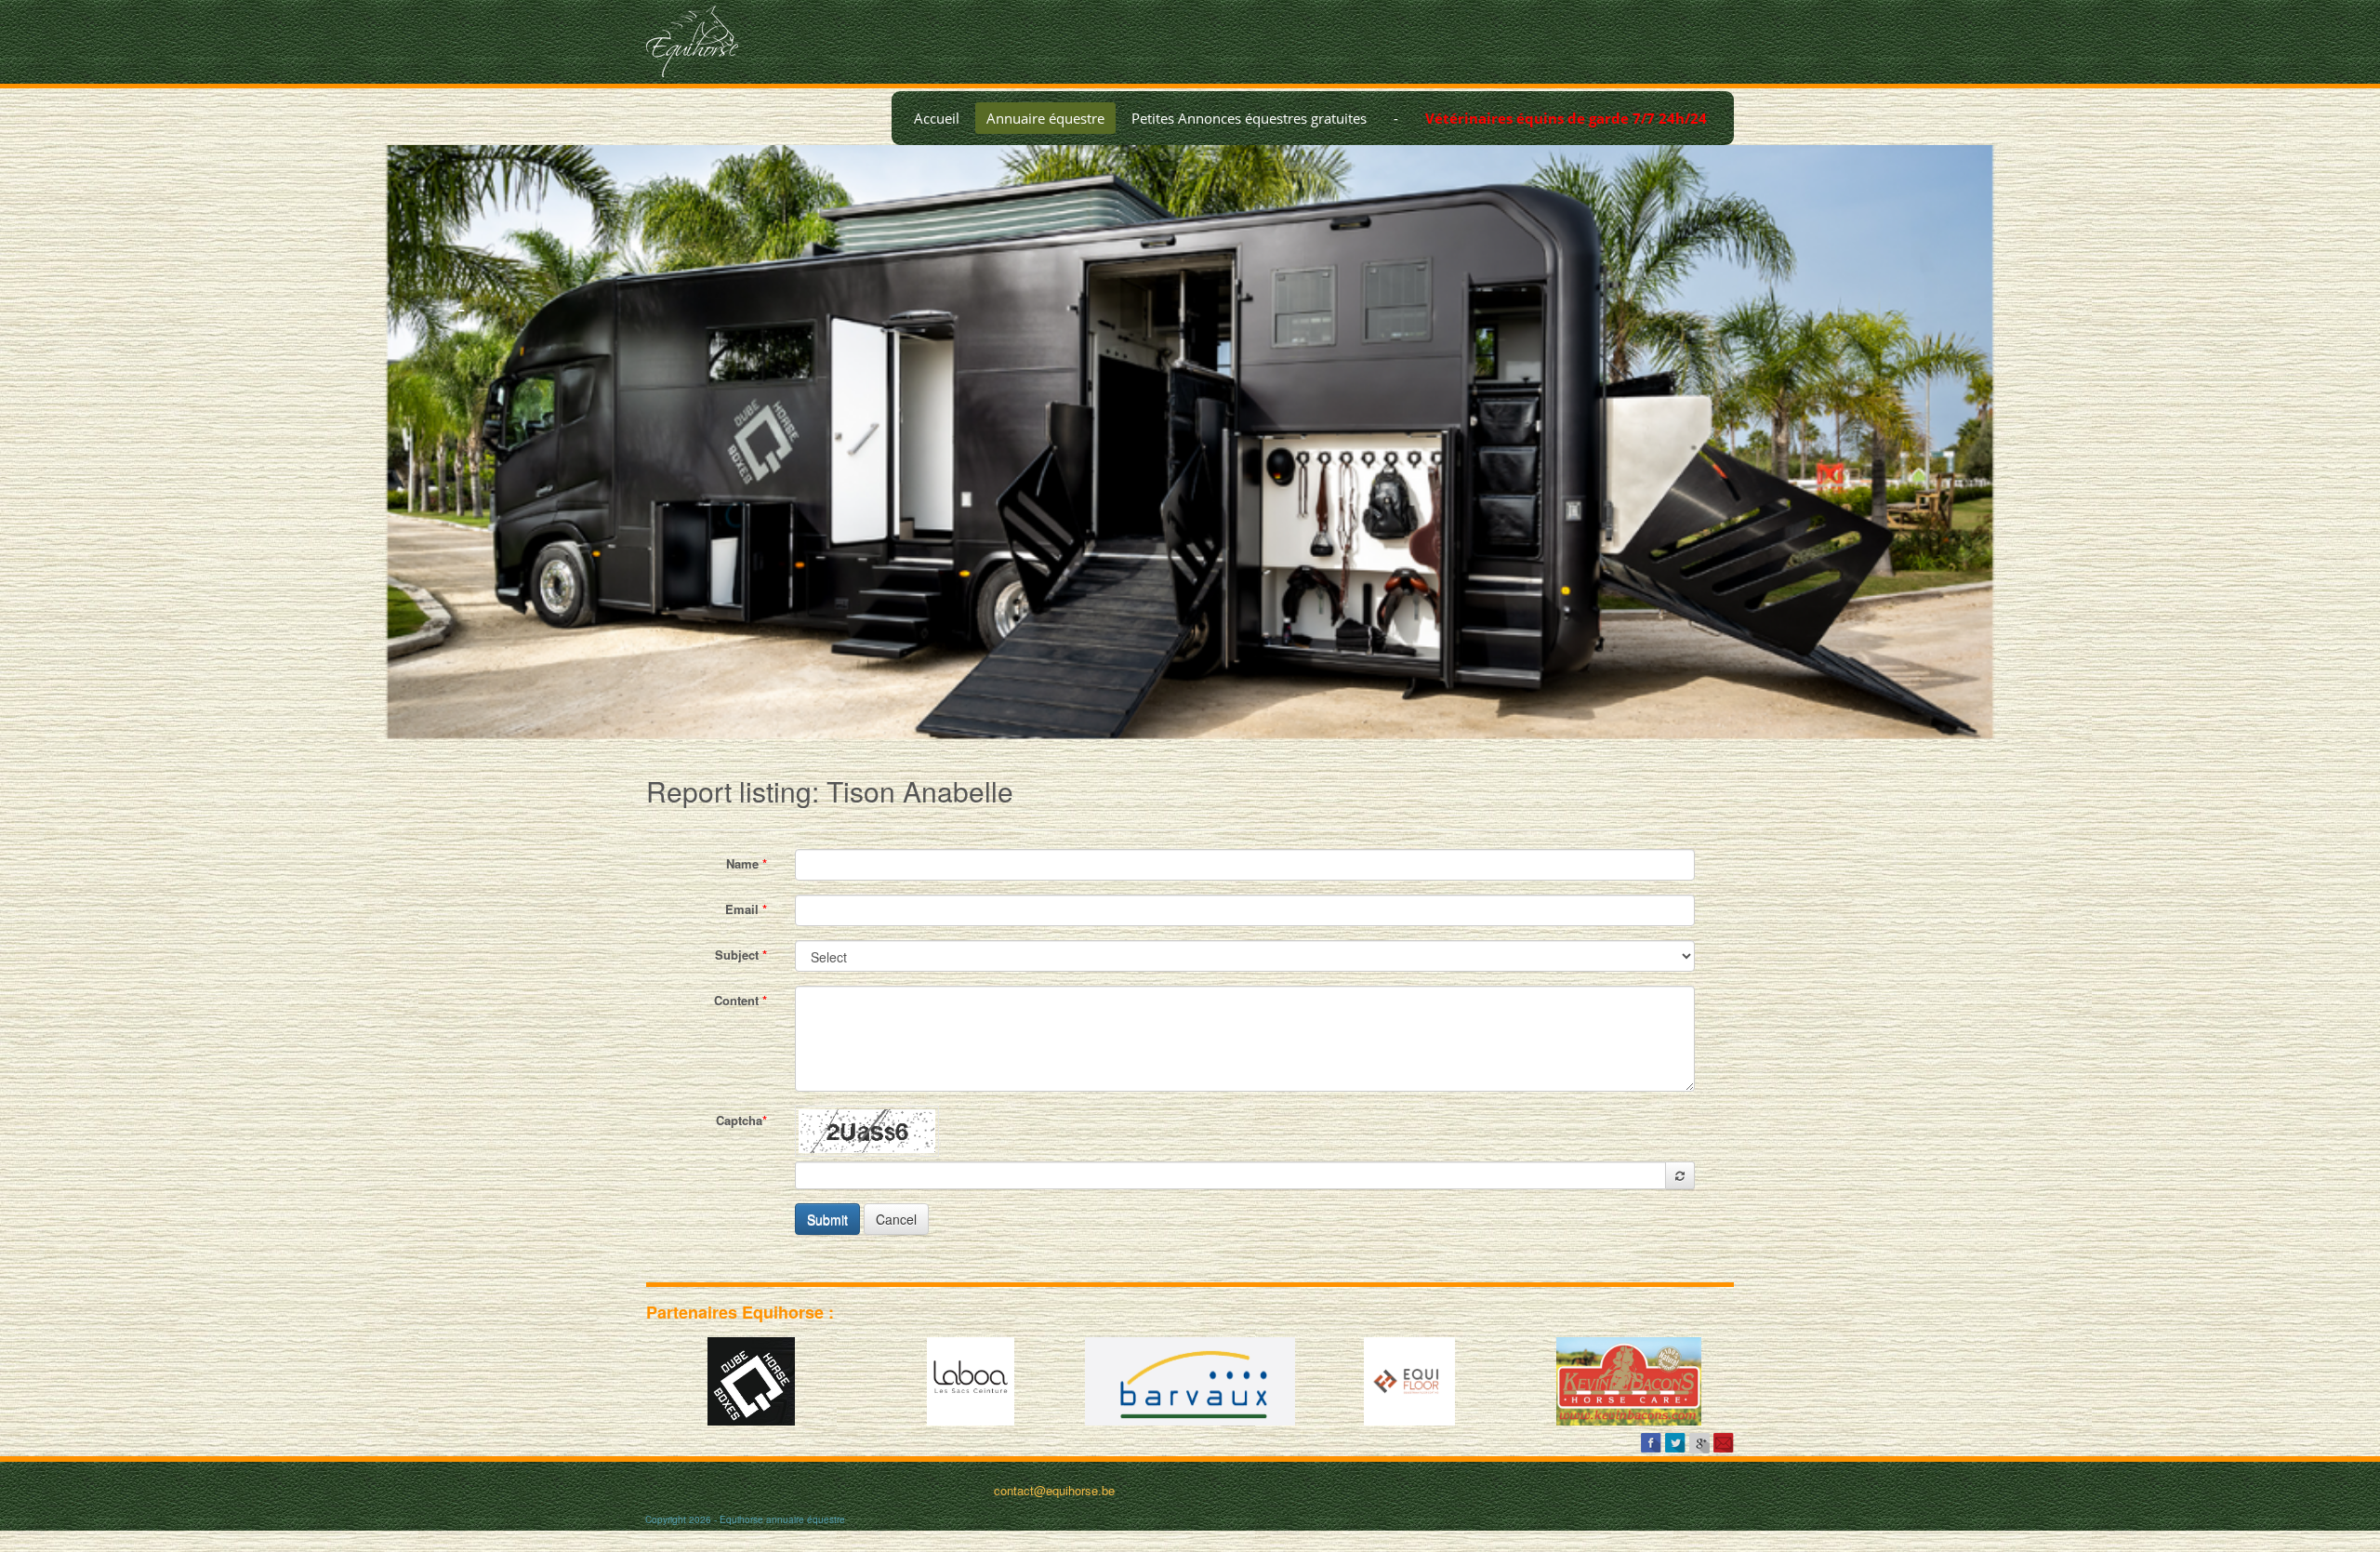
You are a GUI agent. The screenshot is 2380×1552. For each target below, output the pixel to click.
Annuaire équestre (1045, 118)
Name (747, 863)
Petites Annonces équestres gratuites (1249, 118)
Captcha (741, 1120)
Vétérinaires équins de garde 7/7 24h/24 (1566, 118)
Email (746, 909)
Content (740, 1000)
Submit (827, 1219)
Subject (741, 955)
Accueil (937, 118)
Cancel (896, 1219)
